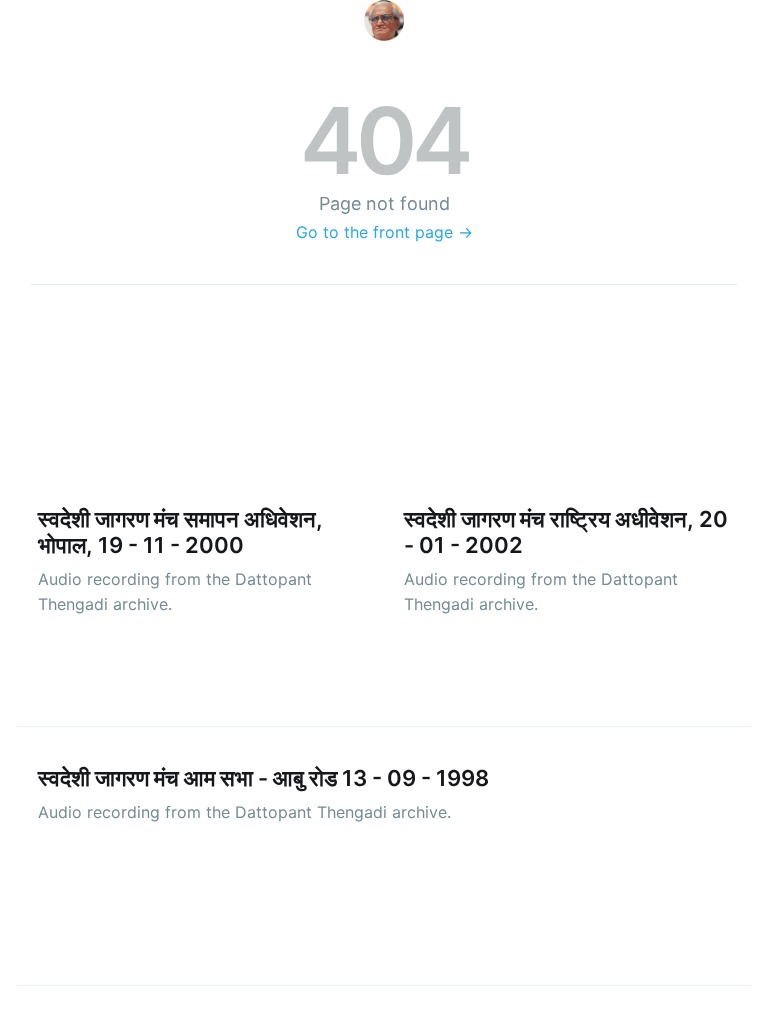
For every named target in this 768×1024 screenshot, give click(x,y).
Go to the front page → (384, 232)
